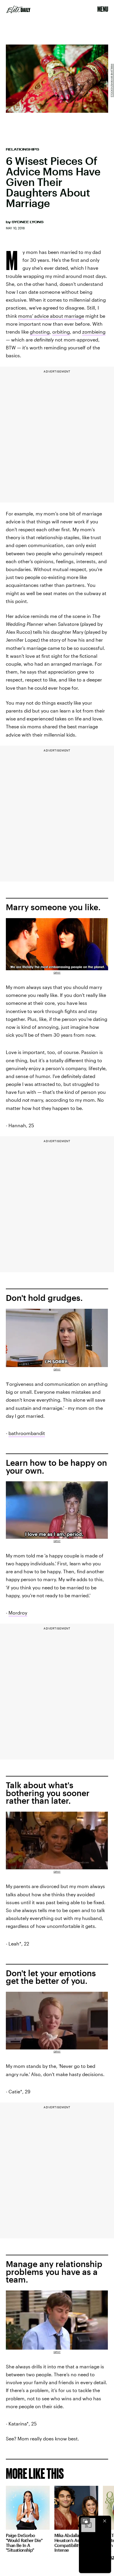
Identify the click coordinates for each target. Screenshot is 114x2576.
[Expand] (85, 2521)
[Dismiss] (105, 2521)
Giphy (57, 973)
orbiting (61, 332)
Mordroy (18, 1613)
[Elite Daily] (18, 9)
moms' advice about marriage (51, 316)
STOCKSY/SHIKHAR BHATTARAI (112, 81)
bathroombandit (27, 1433)
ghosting (40, 332)
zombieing (94, 332)
